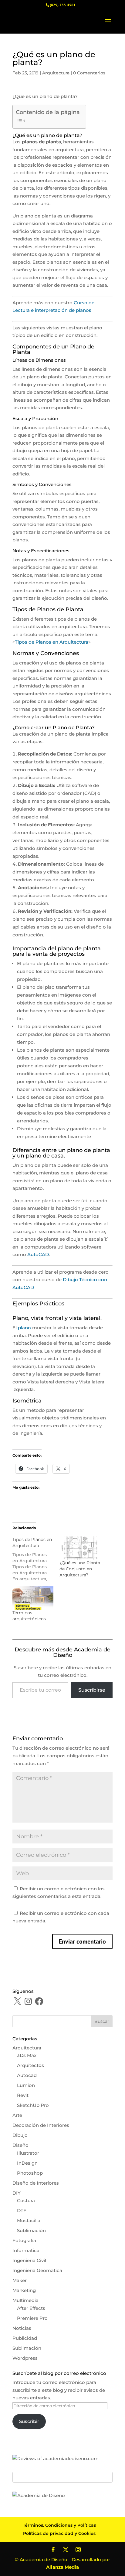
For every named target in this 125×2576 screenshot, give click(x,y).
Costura (26, 2201)
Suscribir (29, 2421)
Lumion (26, 2085)
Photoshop (30, 2173)
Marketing (24, 2290)
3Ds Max (27, 2055)
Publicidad (25, 2338)
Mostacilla (29, 2220)
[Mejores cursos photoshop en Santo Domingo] (39, 2495)
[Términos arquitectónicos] (33, 1598)
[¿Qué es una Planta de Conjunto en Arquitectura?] (80, 1548)
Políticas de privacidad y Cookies (59, 2533)
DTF (22, 2210)
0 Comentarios (89, 73)
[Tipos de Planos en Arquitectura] (36, 1559)
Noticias (22, 2328)
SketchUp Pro (33, 2105)
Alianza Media (62, 2567)
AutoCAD (38, 1254)
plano (24, 1328)
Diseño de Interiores (36, 2183)
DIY (17, 2193)
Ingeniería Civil (29, 2260)
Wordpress (25, 2358)
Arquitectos (30, 2065)
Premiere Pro (32, 2318)
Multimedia (25, 2300)
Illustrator (28, 2153)
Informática (26, 2250)
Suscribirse (92, 1690)
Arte (17, 2115)
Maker (20, 2280)
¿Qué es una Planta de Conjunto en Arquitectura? (80, 1569)
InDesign (27, 2163)
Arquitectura (56, 73)
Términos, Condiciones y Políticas (59, 2525)
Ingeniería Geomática (37, 2270)
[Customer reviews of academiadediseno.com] (56, 2458)
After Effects (31, 2308)
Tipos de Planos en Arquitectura (52, 642)
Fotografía (24, 2240)
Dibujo (20, 2135)
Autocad (27, 2075)
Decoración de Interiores (41, 2125)
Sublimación (31, 2230)
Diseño (20, 2145)
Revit (23, 2095)
